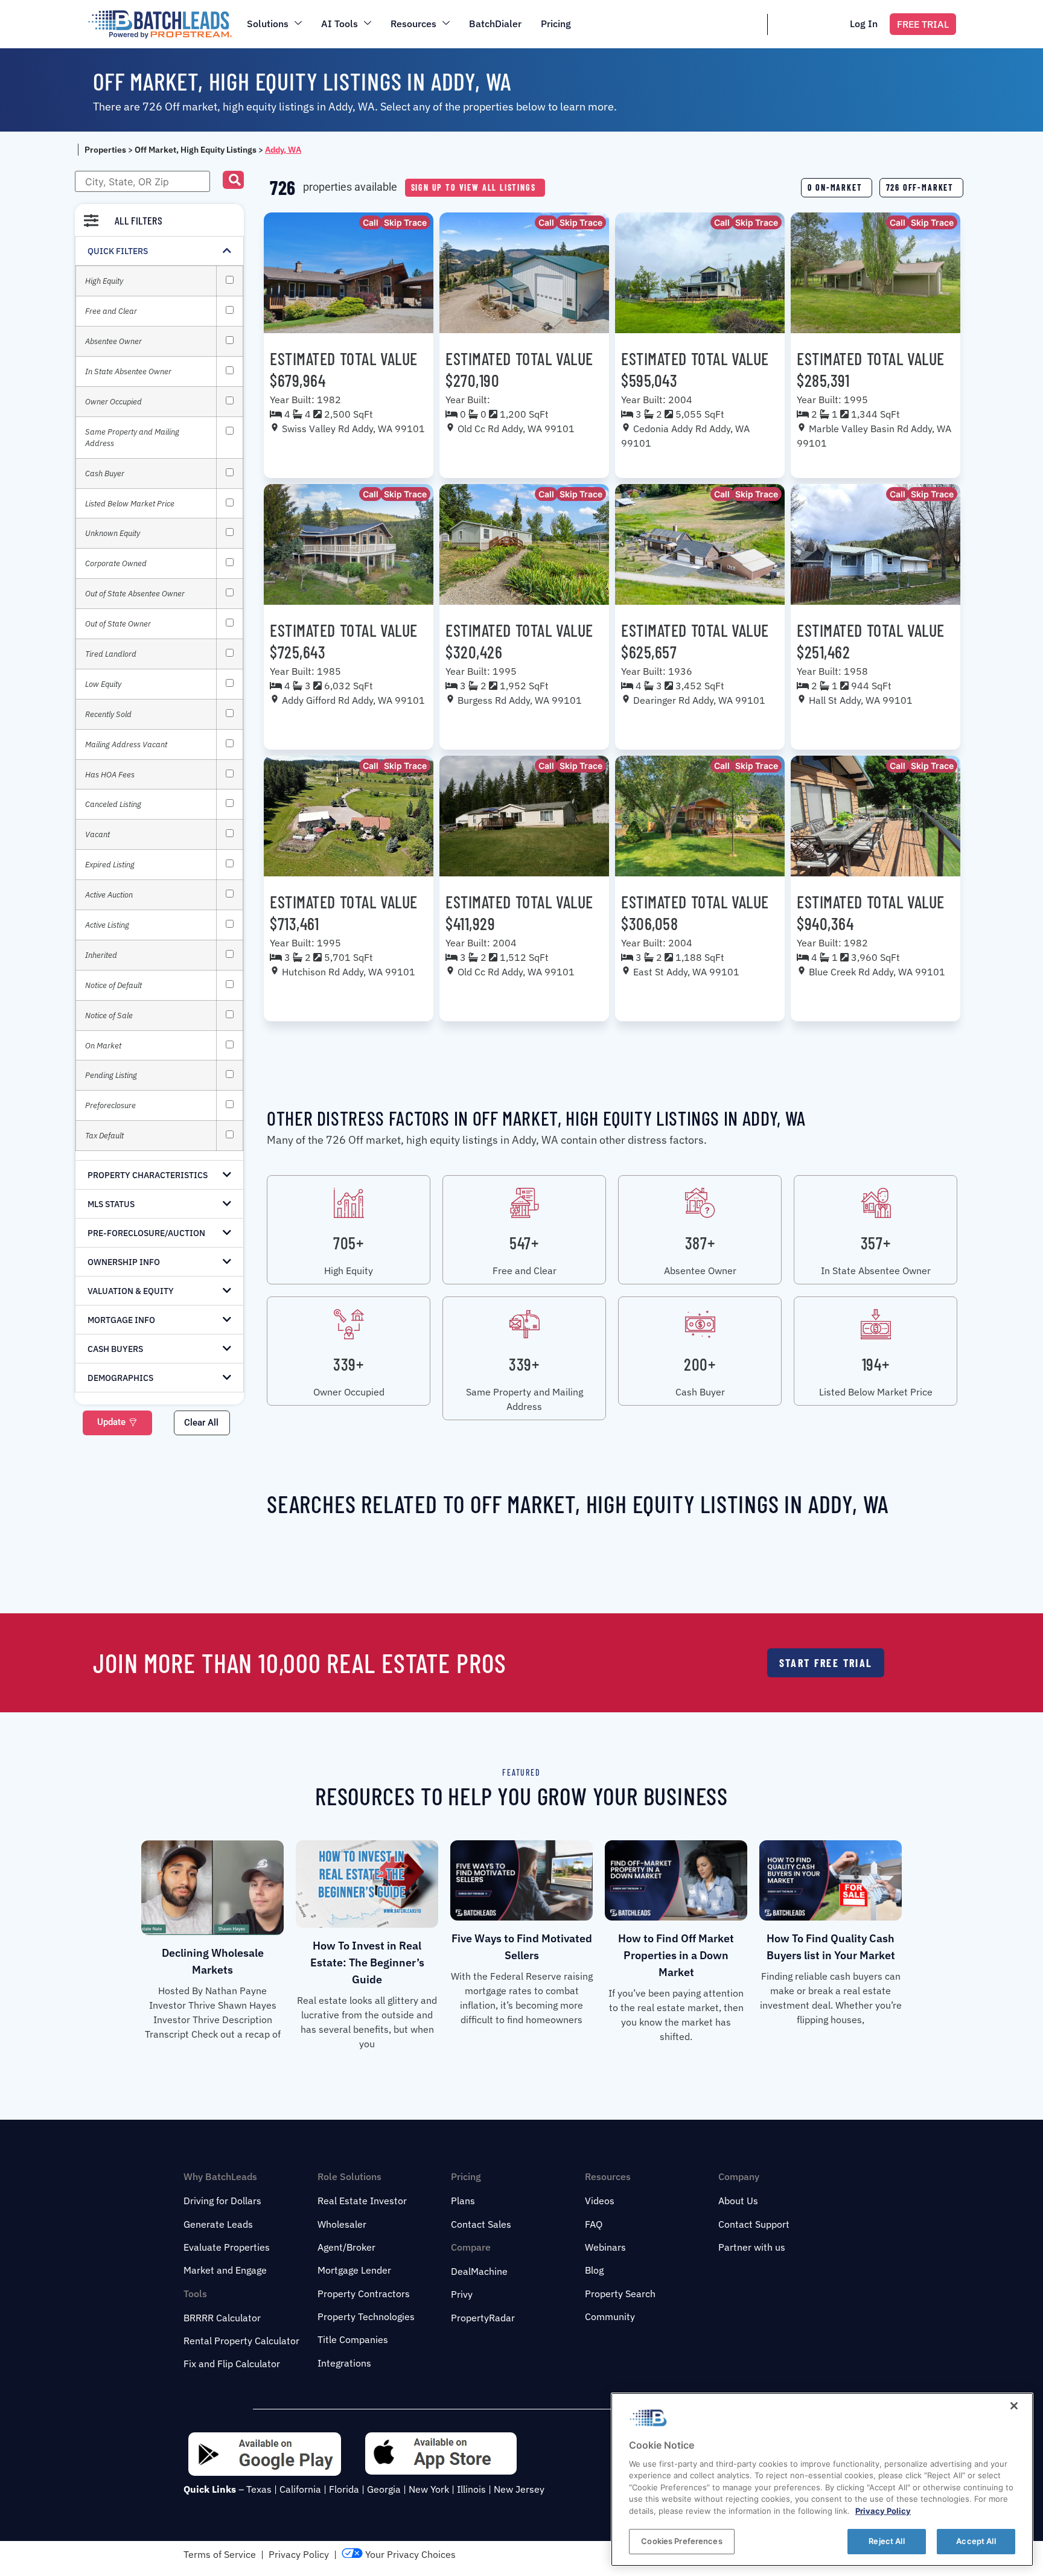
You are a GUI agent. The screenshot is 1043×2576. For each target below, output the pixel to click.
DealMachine (479, 2271)
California (300, 2489)
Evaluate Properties (227, 2247)
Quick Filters (118, 251)
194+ (876, 1364)
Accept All (976, 2541)
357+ (876, 1243)
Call (371, 222)
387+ (700, 1243)
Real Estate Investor (362, 2201)
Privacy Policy (299, 2554)
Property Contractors (364, 2294)
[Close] (1014, 2406)
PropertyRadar (483, 2318)
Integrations (344, 2363)
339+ (348, 1364)
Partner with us (752, 2247)
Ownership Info (124, 1262)
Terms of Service (220, 2554)
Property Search (620, 2294)
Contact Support (754, 2224)
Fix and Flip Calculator (232, 2364)
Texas (259, 2489)
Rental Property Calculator (241, 2341)
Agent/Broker (346, 2247)
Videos (600, 2201)
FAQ (594, 2224)
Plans (463, 2201)
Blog (594, 2270)
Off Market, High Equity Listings (196, 150)
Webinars (605, 2247)
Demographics (120, 1378)
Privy (462, 2294)
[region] (822, 2479)
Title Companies (353, 2339)
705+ (348, 1243)
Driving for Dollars (222, 2201)
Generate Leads (218, 2224)
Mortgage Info (121, 1320)
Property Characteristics (148, 1175)
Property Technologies (366, 2316)
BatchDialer (495, 24)
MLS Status (111, 1204)
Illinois (471, 2489)
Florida (344, 2489)
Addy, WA (283, 150)
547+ (524, 1243)
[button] (233, 180)
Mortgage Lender (354, 2270)
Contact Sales (481, 2224)
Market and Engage (225, 2270)
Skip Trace (405, 222)
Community (610, 2316)
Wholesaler (342, 2224)
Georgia (384, 2489)
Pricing (556, 24)
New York (429, 2489)
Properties (105, 150)
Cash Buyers (115, 1349)
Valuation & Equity (131, 1291)
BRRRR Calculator (222, 2318)
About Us (738, 2201)
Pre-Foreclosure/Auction (146, 1233)
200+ (700, 1364)
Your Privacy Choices (409, 2554)
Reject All (886, 2541)
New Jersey (519, 2489)
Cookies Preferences (681, 2541)
